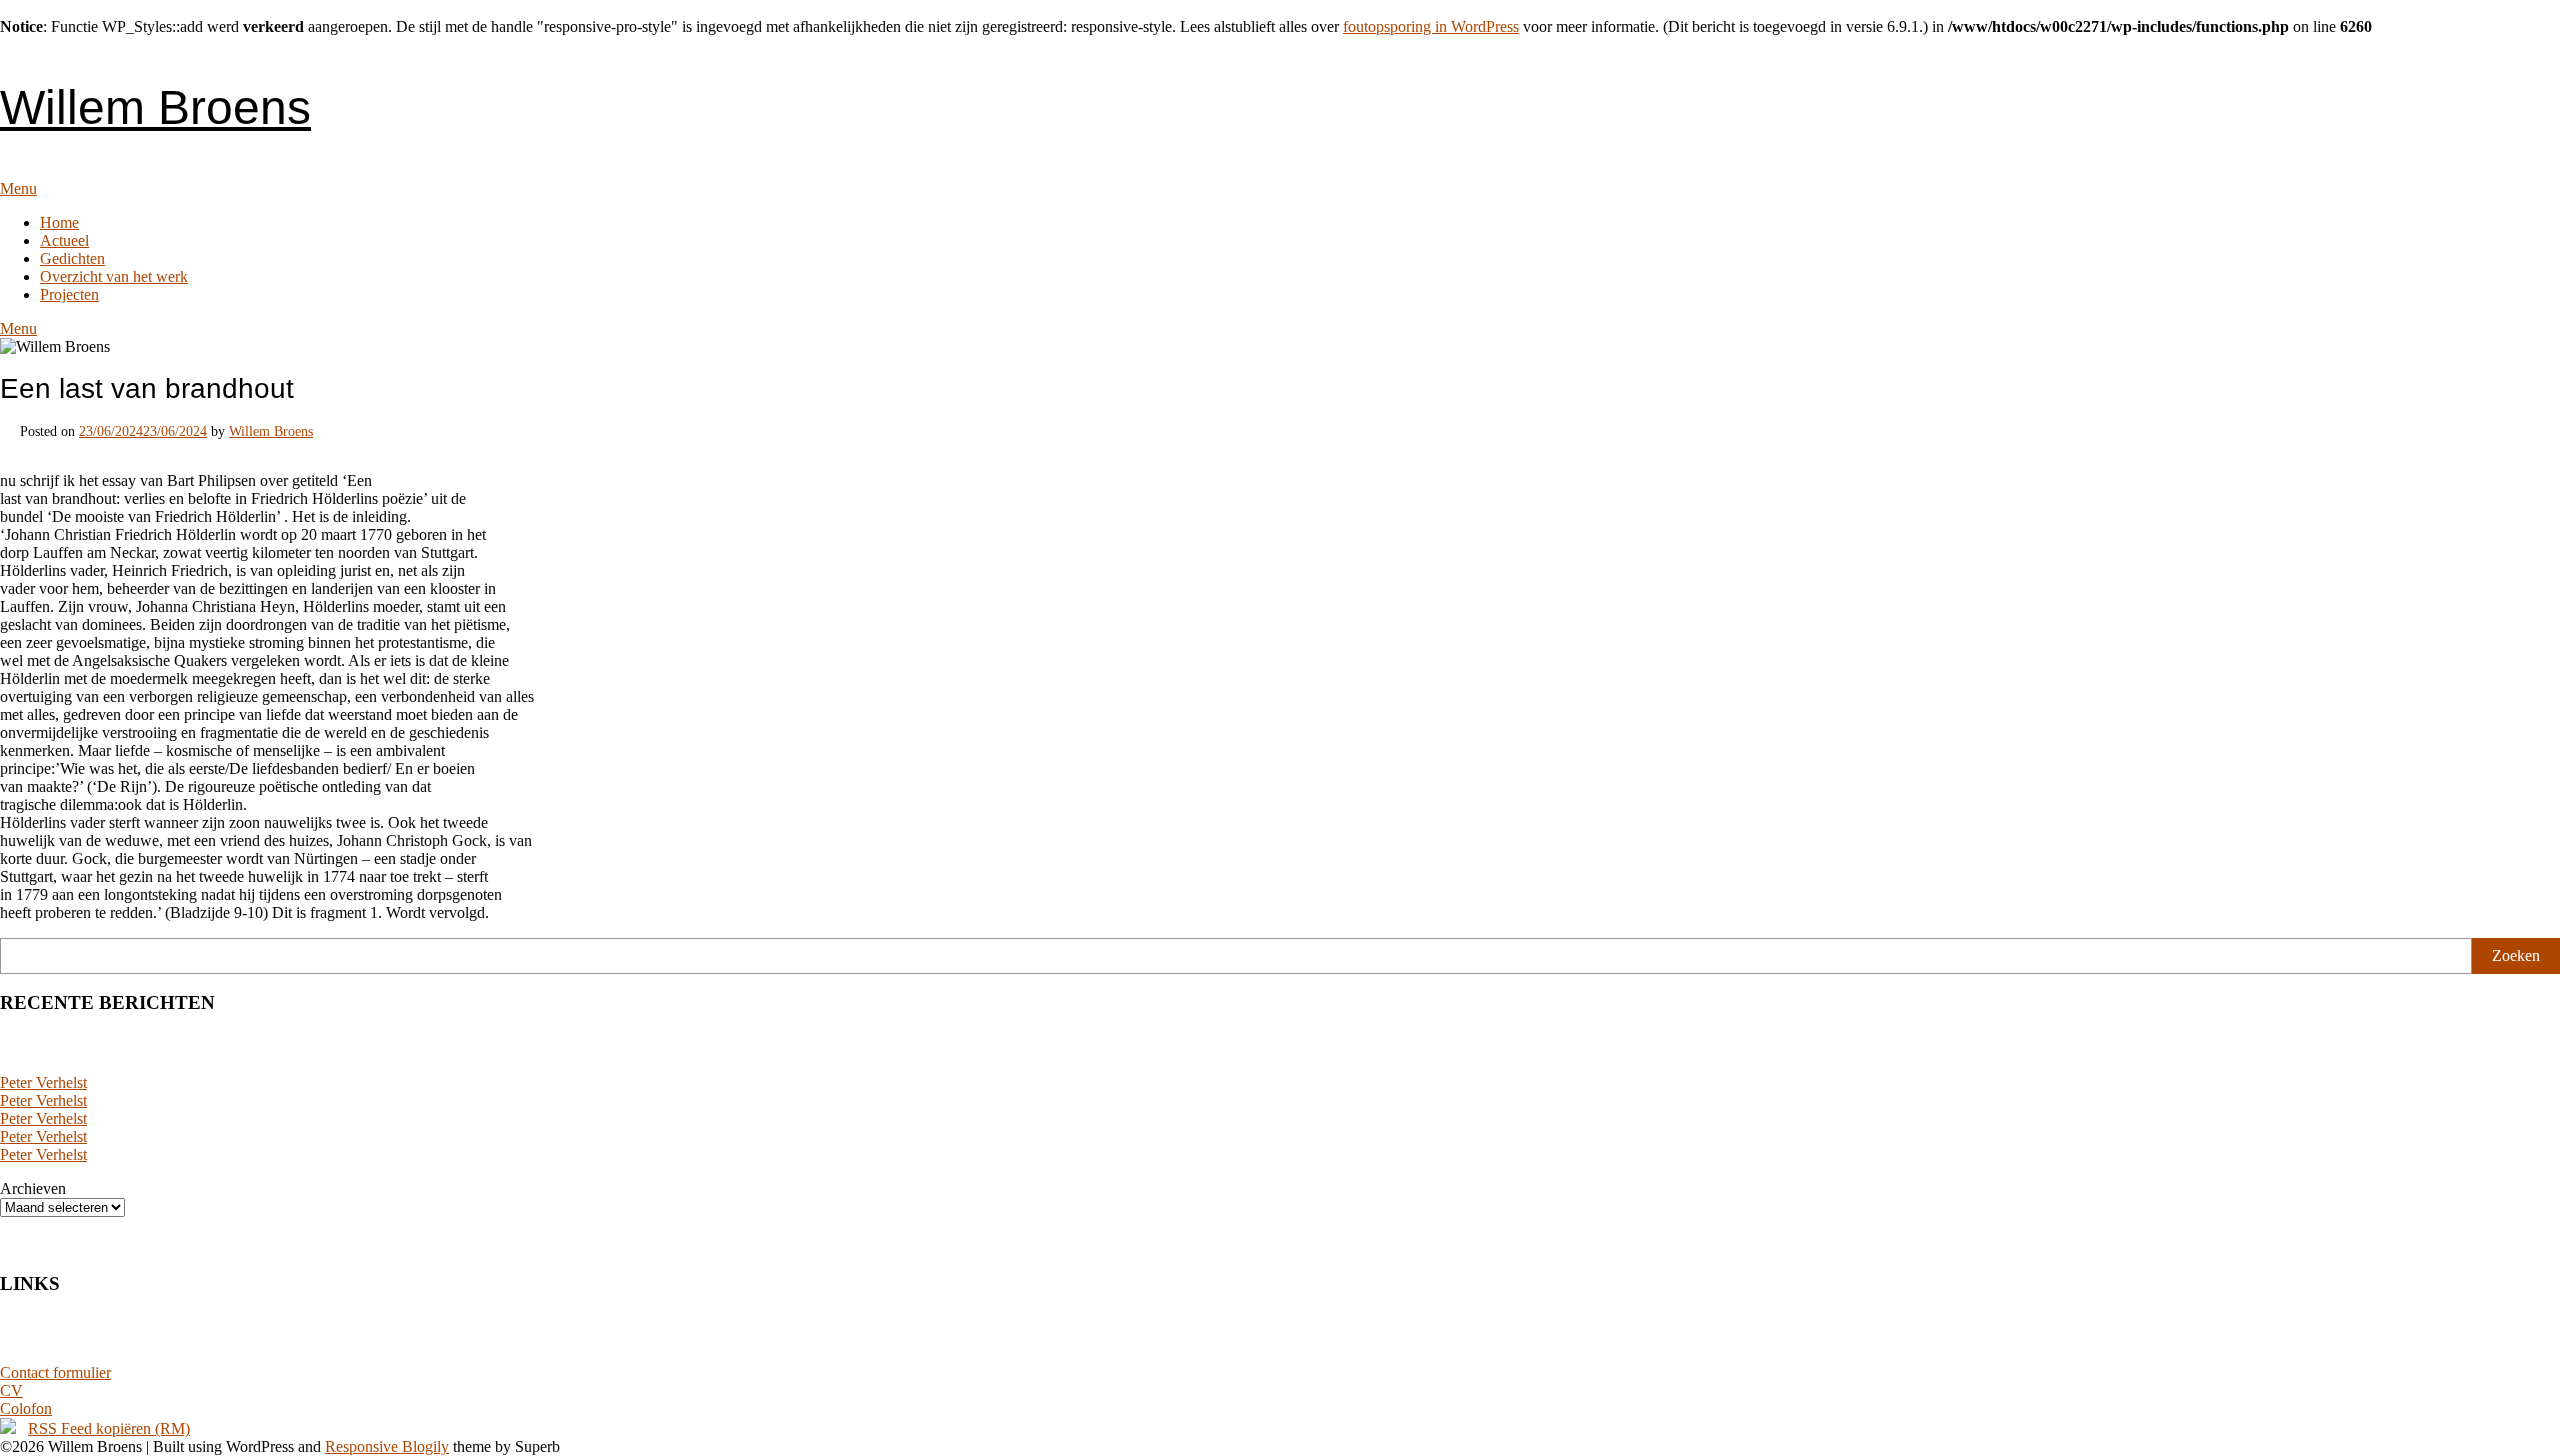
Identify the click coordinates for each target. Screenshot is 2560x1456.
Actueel (64, 240)
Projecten (69, 294)
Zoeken (2516, 955)
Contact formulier (55, 1372)
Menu (18, 188)
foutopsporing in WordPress (1431, 26)
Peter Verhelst (43, 1082)
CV (11, 1390)
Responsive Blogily (387, 1446)
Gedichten (72, 258)
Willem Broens (155, 107)
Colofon (26, 1408)
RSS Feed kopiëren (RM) (109, 1428)
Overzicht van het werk (114, 276)
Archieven (33, 1188)
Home (59, 222)
